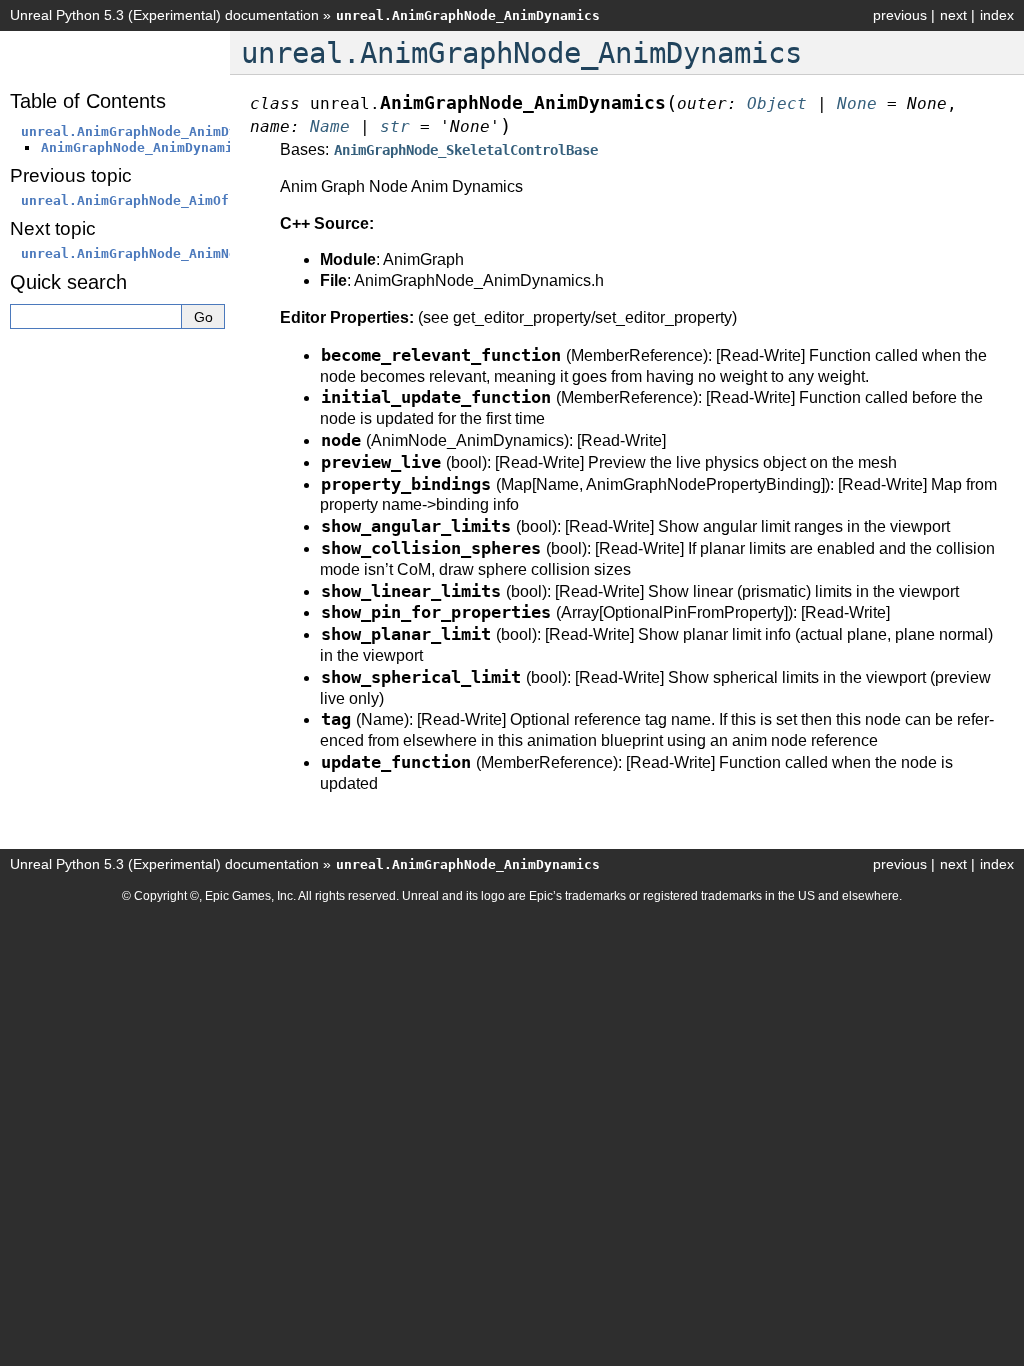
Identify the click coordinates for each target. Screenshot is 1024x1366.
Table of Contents (88, 101)
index (997, 15)
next (953, 15)
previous (900, 15)
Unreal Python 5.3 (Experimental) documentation (164, 15)
